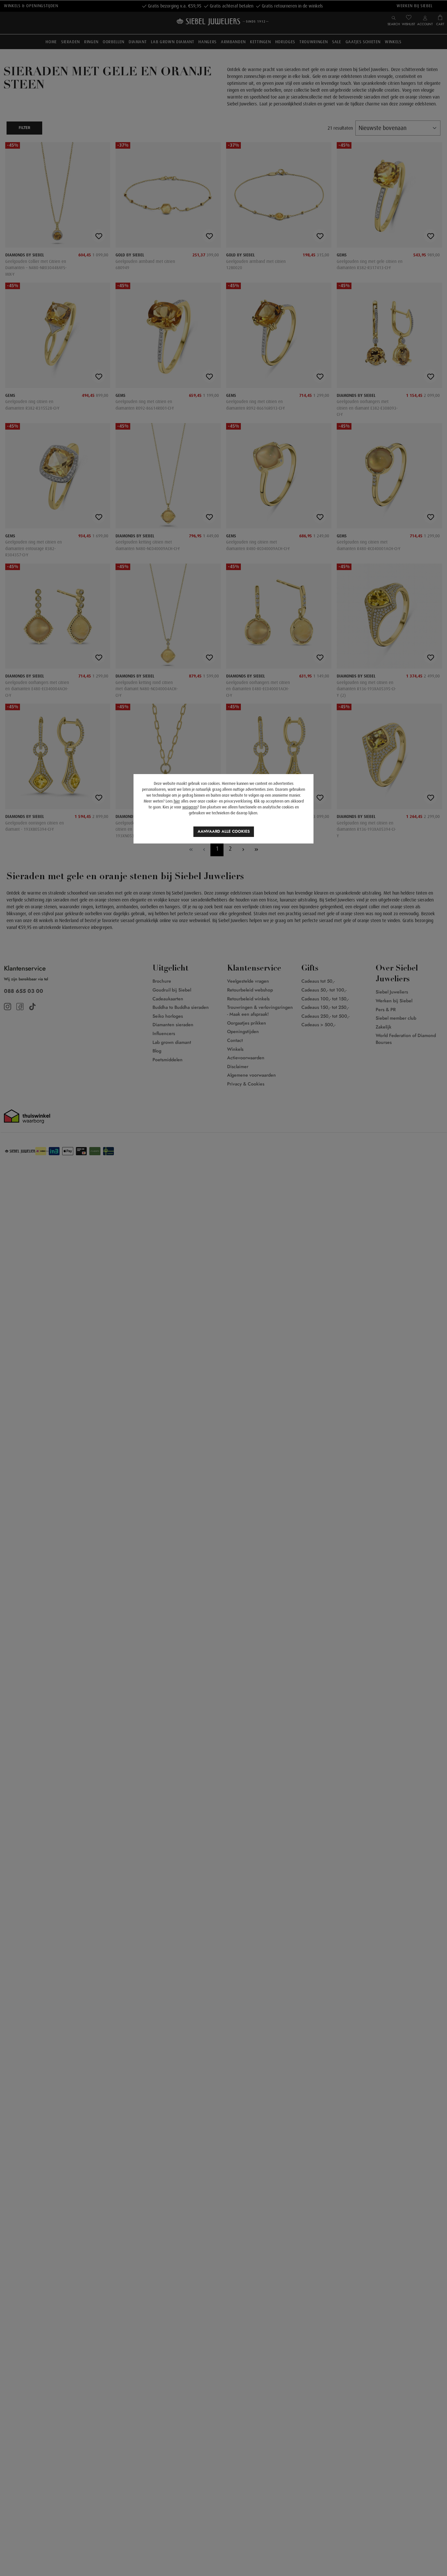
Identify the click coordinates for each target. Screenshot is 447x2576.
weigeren (190, 807)
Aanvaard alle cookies (224, 831)
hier (177, 801)
